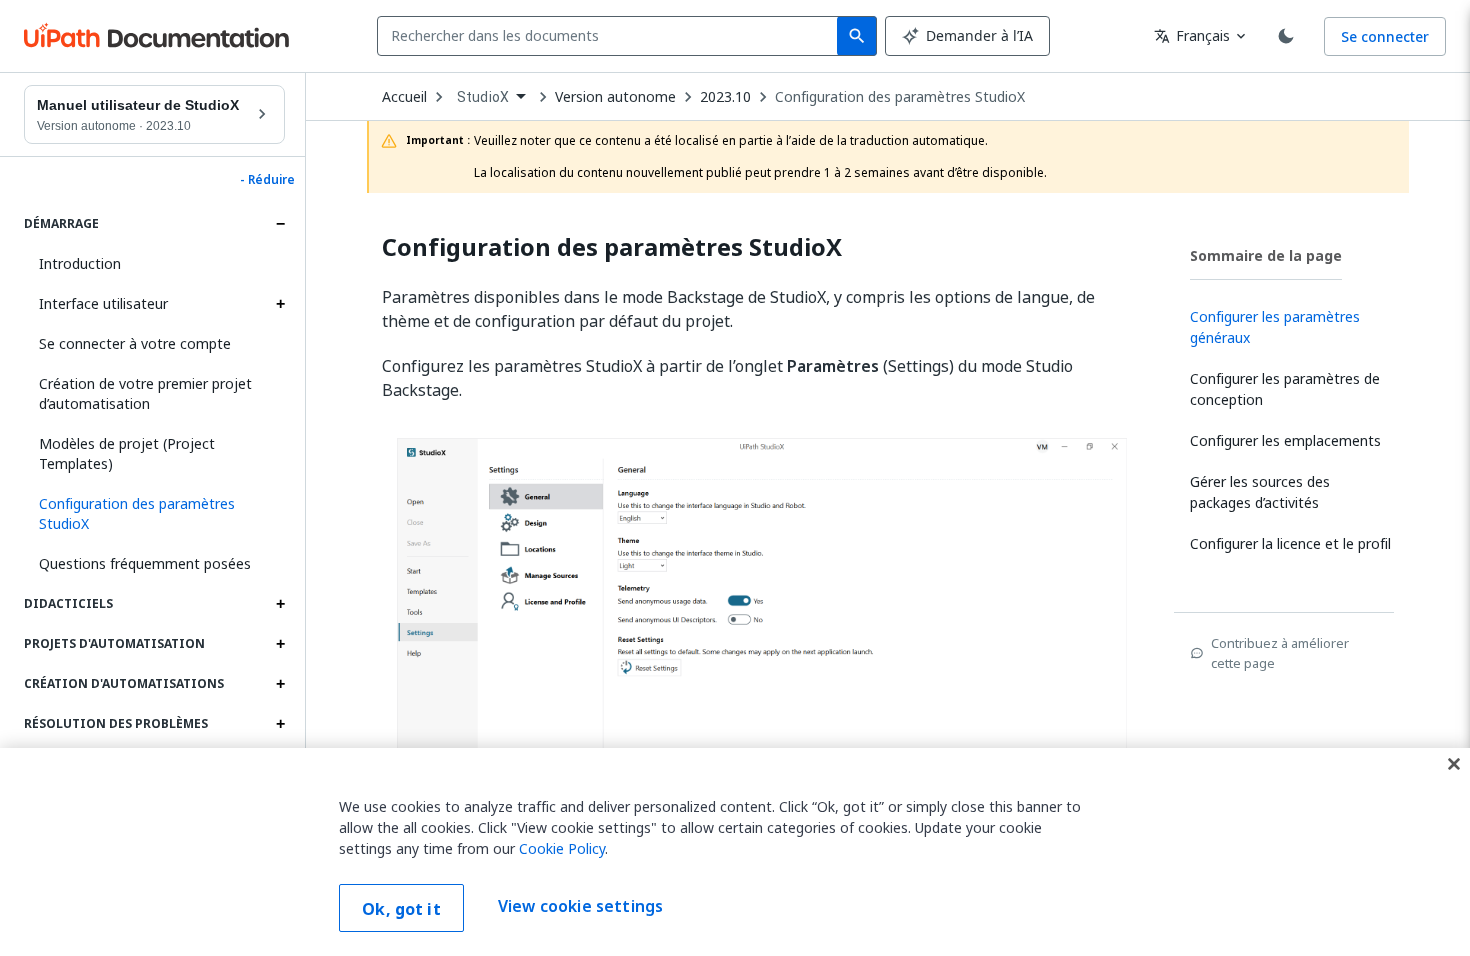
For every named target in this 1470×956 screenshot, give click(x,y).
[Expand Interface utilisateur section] (280, 304)
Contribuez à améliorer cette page (1280, 653)
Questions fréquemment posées (145, 563)
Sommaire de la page (1266, 255)
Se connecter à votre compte (135, 343)
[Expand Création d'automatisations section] (280, 684)
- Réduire (267, 180)
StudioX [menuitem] (483, 97)
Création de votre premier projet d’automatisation (145, 393)
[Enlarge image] (762, 632)
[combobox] (611, 36)
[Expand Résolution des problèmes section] (280, 724)
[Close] (1454, 764)
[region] (735, 852)
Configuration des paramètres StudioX (900, 97)
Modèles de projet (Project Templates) (127, 453)
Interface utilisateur (103, 303)
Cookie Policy (562, 848)
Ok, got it (401, 909)
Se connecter (1385, 36)
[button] (154, 514)
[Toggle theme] (1286, 36)
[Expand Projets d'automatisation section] (280, 644)
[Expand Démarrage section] (280, 224)
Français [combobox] (1192, 35)
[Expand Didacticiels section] (280, 604)
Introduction (80, 263)
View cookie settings (580, 906)
